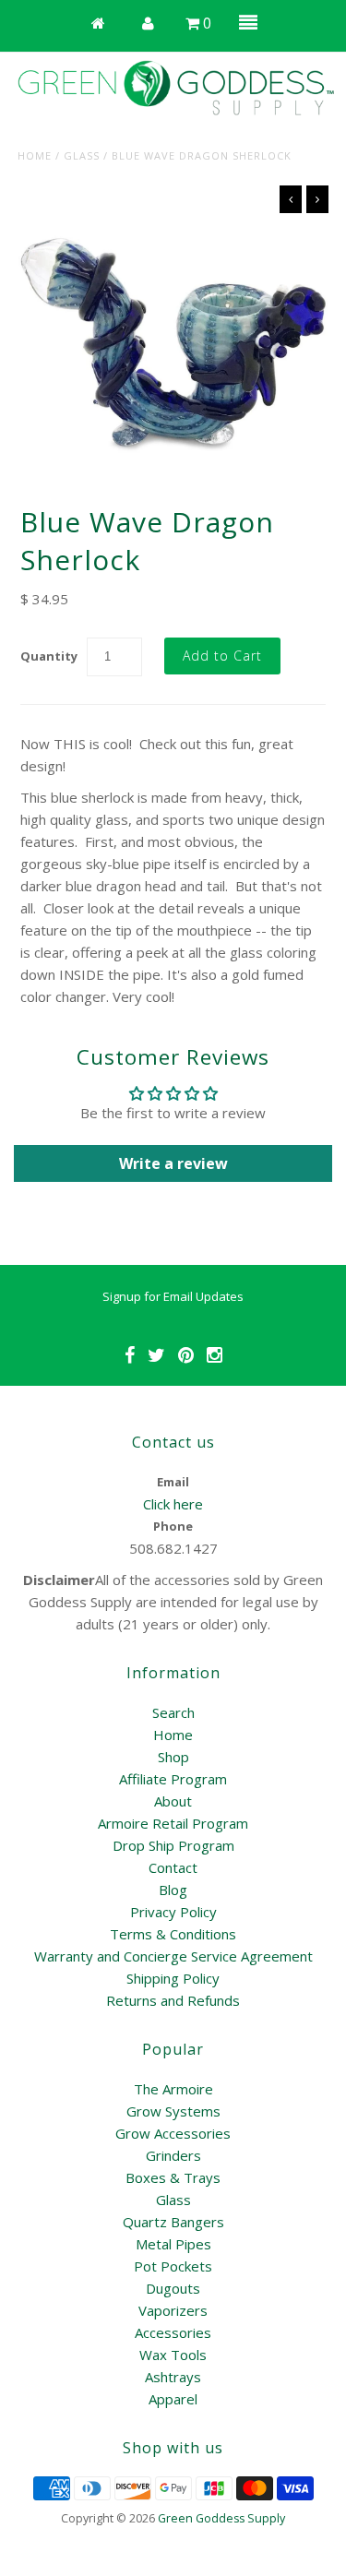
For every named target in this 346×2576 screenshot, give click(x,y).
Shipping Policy (173, 1978)
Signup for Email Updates (173, 1296)
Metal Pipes (173, 2244)
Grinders (173, 2155)
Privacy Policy (173, 1912)
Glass (82, 155)
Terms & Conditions (173, 1934)
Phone (173, 1526)
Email (173, 1482)
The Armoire (173, 2089)
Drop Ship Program (173, 1845)
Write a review (173, 1163)
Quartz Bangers (173, 2222)
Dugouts (173, 2288)
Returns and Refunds (173, 2000)
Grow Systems (173, 2111)
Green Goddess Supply (221, 2518)
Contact (173, 1867)
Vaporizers (173, 2310)
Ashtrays (173, 2377)
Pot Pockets (173, 2266)
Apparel (173, 2399)
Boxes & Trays (173, 2177)
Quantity (49, 656)
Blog (173, 1890)
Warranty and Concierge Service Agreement (173, 1956)
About (173, 1801)
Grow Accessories (173, 2133)
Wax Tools (173, 2355)
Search (173, 1712)
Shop (173, 1757)
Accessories (173, 2332)
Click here (173, 1504)
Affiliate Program (173, 1779)
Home (35, 155)
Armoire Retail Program (173, 1823)
